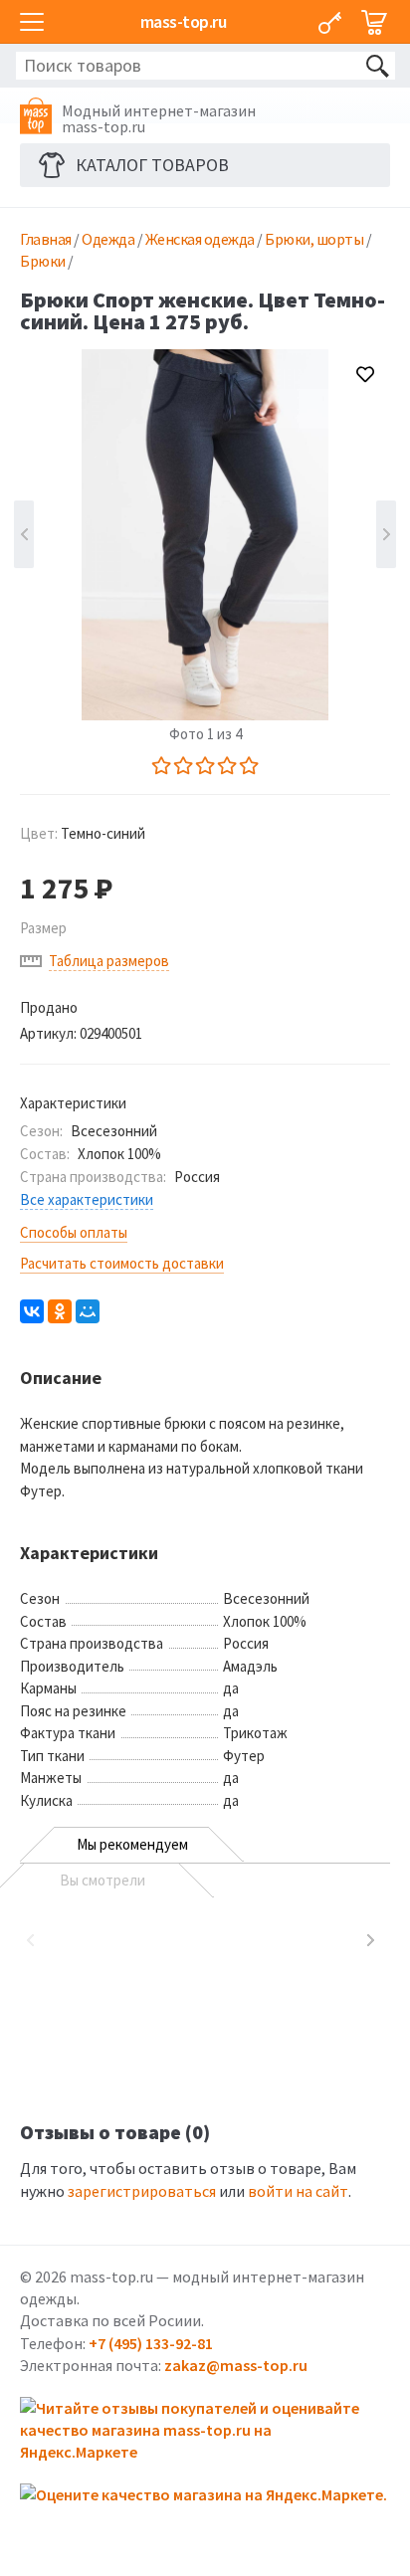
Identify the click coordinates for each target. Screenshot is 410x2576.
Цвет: (83, 833)
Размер (43, 928)
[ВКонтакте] (32, 1311)
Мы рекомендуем (132, 1844)
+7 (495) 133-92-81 (151, 2343)
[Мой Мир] (88, 1311)
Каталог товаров (152, 165)
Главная (46, 239)
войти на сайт (298, 2191)
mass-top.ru (184, 21)
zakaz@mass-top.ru (236, 2365)
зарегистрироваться (142, 2191)
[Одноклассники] (60, 1311)
